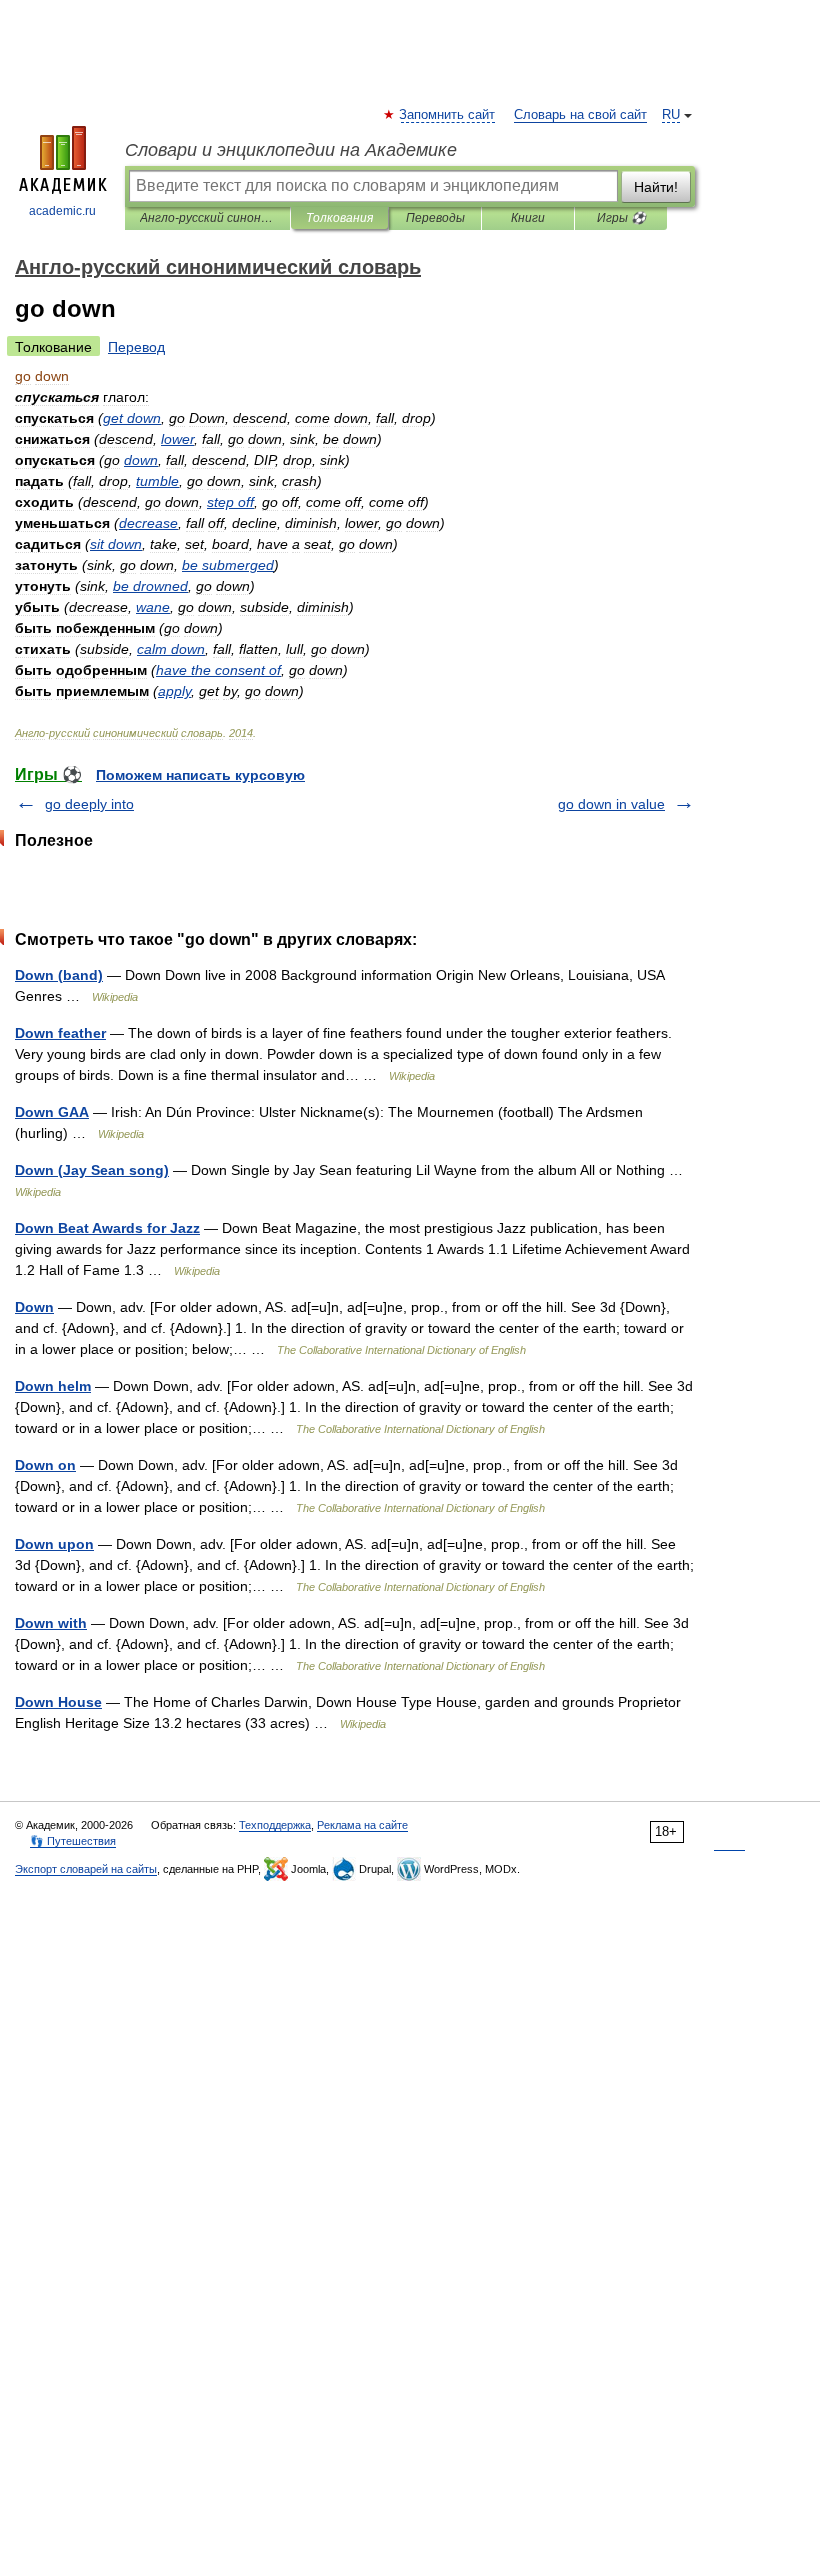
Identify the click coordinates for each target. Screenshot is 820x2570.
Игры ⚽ (621, 218)
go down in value (611, 804)
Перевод (136, 347)
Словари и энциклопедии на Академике (291, 150)
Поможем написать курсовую (200, 775)
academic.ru (62, 211)
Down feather (60, 1033)
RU (671, 115)
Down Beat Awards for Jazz (107, 1228)
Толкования (339, 218)
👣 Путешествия (73, 1841)
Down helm (53, 1386)
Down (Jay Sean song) (92, 1170)
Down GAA (52, 1112)
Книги (528, 218)
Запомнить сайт (448, 115)
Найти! (656, 187)
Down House (58, 1702)
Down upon (54, 1544)
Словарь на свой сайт (580, 115)
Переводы (435, 218)
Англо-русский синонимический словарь (207, 218)
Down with (51, 1623)
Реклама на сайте (362, 1825)
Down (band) (59, 975)
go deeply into (89, 804)
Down (34, 1307)
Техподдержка (275, 1825)
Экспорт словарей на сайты (86, 1869)
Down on (45, 1465)
